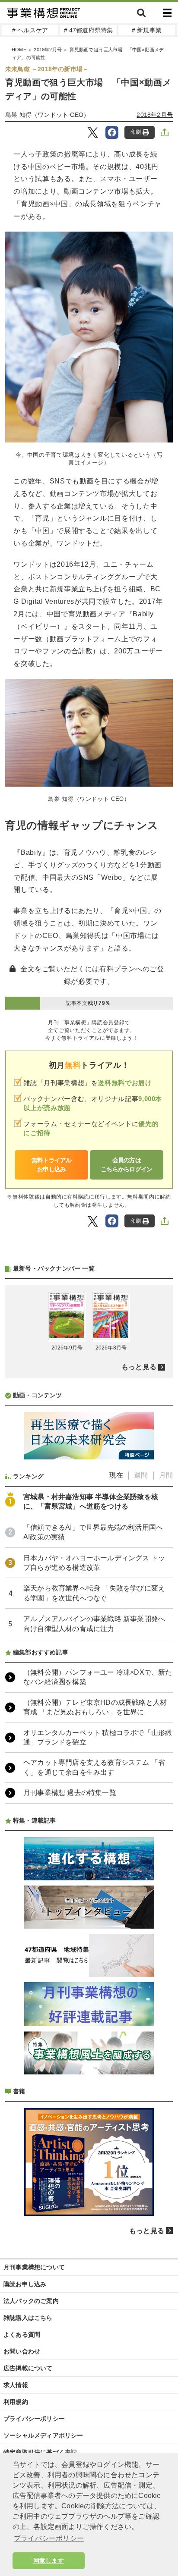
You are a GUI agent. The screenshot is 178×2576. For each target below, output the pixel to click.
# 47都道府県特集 (89, 30)
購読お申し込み (25, 2284)
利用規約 (16, 2402)
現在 (116, 1475)
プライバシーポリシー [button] (49, 2538)
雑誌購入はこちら (28, 2318)
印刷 (136, 132)
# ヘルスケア (30, 30)
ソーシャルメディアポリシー (43, 2435)
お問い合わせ (22, 2351)
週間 (141, 1475)
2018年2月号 (48, 50)
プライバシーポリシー (34, 2419)
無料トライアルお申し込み (52, 1165)
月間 (166, 1475)
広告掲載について (28, 2368)
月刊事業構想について (34, 2267)
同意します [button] (49, 2560)
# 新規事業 (147, 30)
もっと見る (139, 1367)
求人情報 (16, 2385)
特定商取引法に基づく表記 (40, 2452)
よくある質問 (22, 2334)
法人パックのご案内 (31, 2301)
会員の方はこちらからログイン (127, 1165)
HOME (19, 50)
